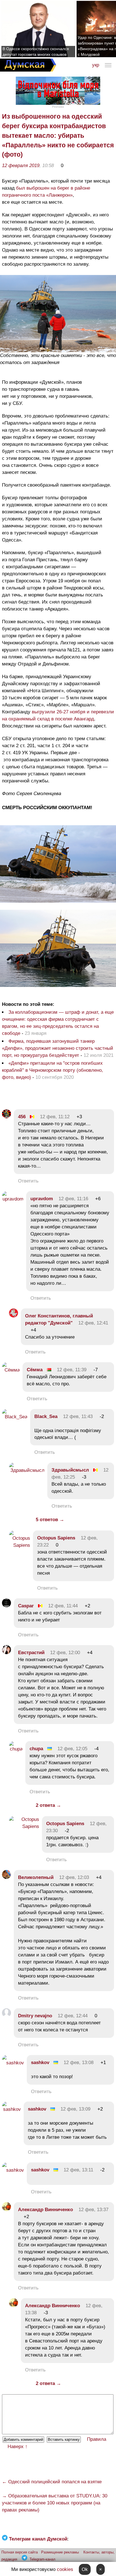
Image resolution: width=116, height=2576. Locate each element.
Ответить (28, 1181)
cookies (65, 2569)
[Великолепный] (6, 1877)
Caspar (26, 1606)
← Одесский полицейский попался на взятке (52, 2482)
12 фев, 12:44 (73, 2016)
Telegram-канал (43, 2559)
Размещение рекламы (60, 2552)
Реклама (58, 107)
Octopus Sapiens (56, 1538)
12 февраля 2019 (21, 166)
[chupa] (16, 1749)
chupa (36, 1749)
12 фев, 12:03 (74, 1877)
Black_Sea (46, 1416)
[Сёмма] (11, 1370)
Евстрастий (31, 1653)
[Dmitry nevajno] (6, 2016)
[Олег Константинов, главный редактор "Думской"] (14, 1316)
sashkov (40, 2063)
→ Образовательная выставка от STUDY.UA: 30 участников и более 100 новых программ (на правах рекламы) (55, 2503)
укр (96, 65)
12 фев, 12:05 (72, 1749)
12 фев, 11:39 (72, 1370)
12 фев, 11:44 (63, 1606)
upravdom (42, 1199)
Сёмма (35, 1370)
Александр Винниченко (45, 2210)
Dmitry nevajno (35, 2016)
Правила (97, 2439)
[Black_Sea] (15, 1417)
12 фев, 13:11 (78, 2170)
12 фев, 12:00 (65, 1653)
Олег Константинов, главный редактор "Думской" (59, 1319)
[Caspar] (6, 1606)
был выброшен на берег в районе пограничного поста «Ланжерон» (46, 192)
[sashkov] (13, 2063)
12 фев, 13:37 (93, 2210)
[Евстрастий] (6, 1653)
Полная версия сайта (20, 2552)
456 (22, 1117)
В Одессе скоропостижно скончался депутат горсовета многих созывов (36, 52)
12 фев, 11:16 (73, 1199)
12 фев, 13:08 (79, 2063)
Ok (85, 2569)
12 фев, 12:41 (93, 1323)
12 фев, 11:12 (55, 1117)
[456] (6, 1117)
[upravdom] (13, 1199)
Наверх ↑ (18, 2447)
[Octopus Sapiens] (20, 1545)
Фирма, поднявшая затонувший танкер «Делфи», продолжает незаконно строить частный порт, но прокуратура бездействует (58, 1048)
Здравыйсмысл (70, 1470)
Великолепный (36, 1877)
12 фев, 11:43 (78, 1416)
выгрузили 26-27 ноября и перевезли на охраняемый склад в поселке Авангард (58, 715)
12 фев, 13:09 (75, 2109)
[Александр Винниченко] (6, 2210)
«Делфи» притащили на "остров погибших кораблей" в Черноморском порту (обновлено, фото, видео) (53, 1070)
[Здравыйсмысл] (27, 1470)
